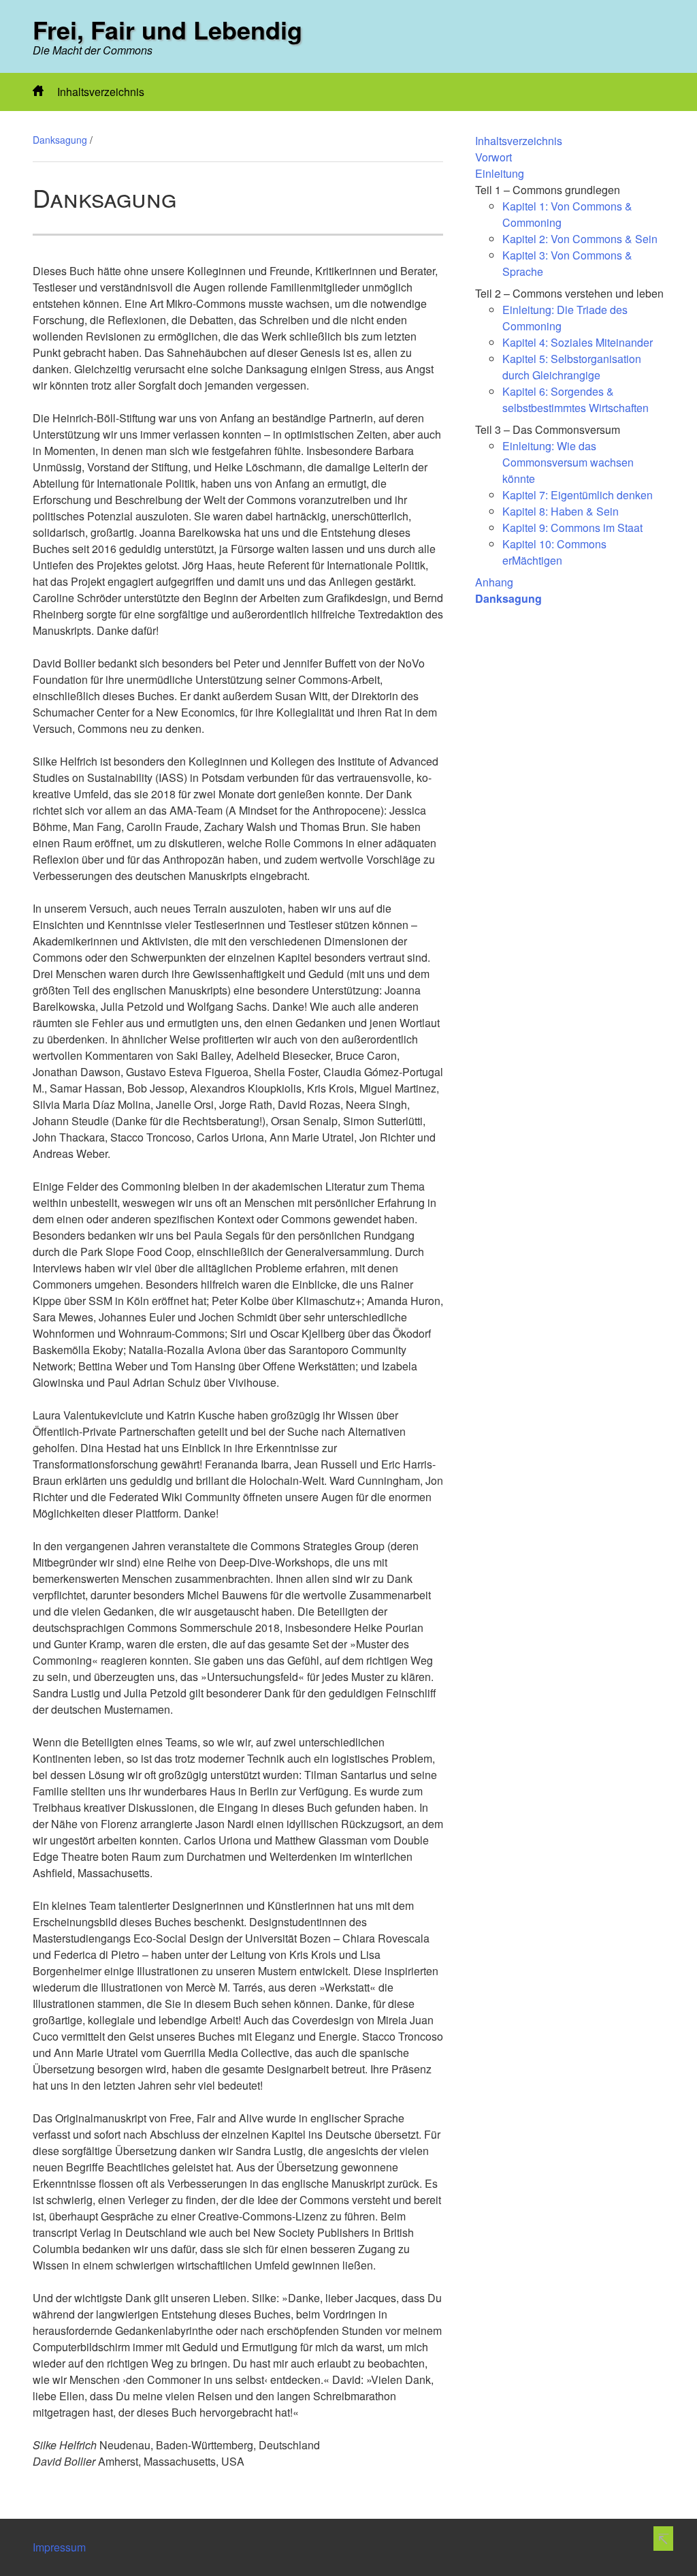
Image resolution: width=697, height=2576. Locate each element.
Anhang (494, 582)
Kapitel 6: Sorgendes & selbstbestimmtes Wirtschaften (576, 399)
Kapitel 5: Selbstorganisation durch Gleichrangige (572, 367)
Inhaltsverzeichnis (101, 92)
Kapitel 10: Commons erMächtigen (554, 552)
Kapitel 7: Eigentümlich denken (578, 495)
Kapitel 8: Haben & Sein (561, 511)
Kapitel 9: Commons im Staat (572, 528)
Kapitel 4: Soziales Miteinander (578, 342)
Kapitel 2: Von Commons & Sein (580, 239)
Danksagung (60, 140)
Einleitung (500, 173)
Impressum (59, 2547)
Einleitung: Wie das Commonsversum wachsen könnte (568, 462)
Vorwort (493, 157)
